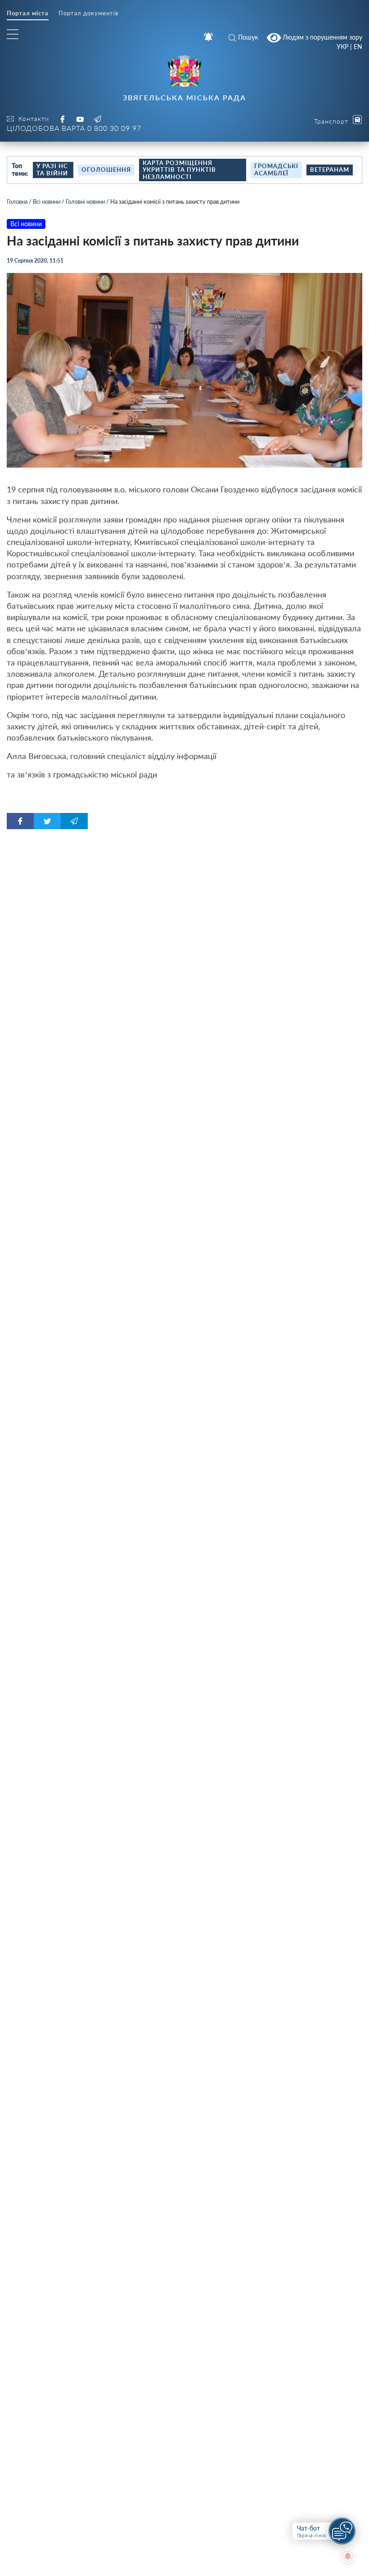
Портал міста (28, 13)
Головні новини (85, 201)
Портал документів (88, 13)
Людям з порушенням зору (322, 37)
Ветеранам (330, 170)
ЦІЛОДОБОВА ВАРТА (74, 128)
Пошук (248, 37)
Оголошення (106, 170)
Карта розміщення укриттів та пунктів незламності (179, 170)
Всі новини (47, 201)
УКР (342, 47)
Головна (17, 201)
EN (358, 47)
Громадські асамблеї (276, 170)
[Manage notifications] (348, 2556)
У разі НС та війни (52, 170)
